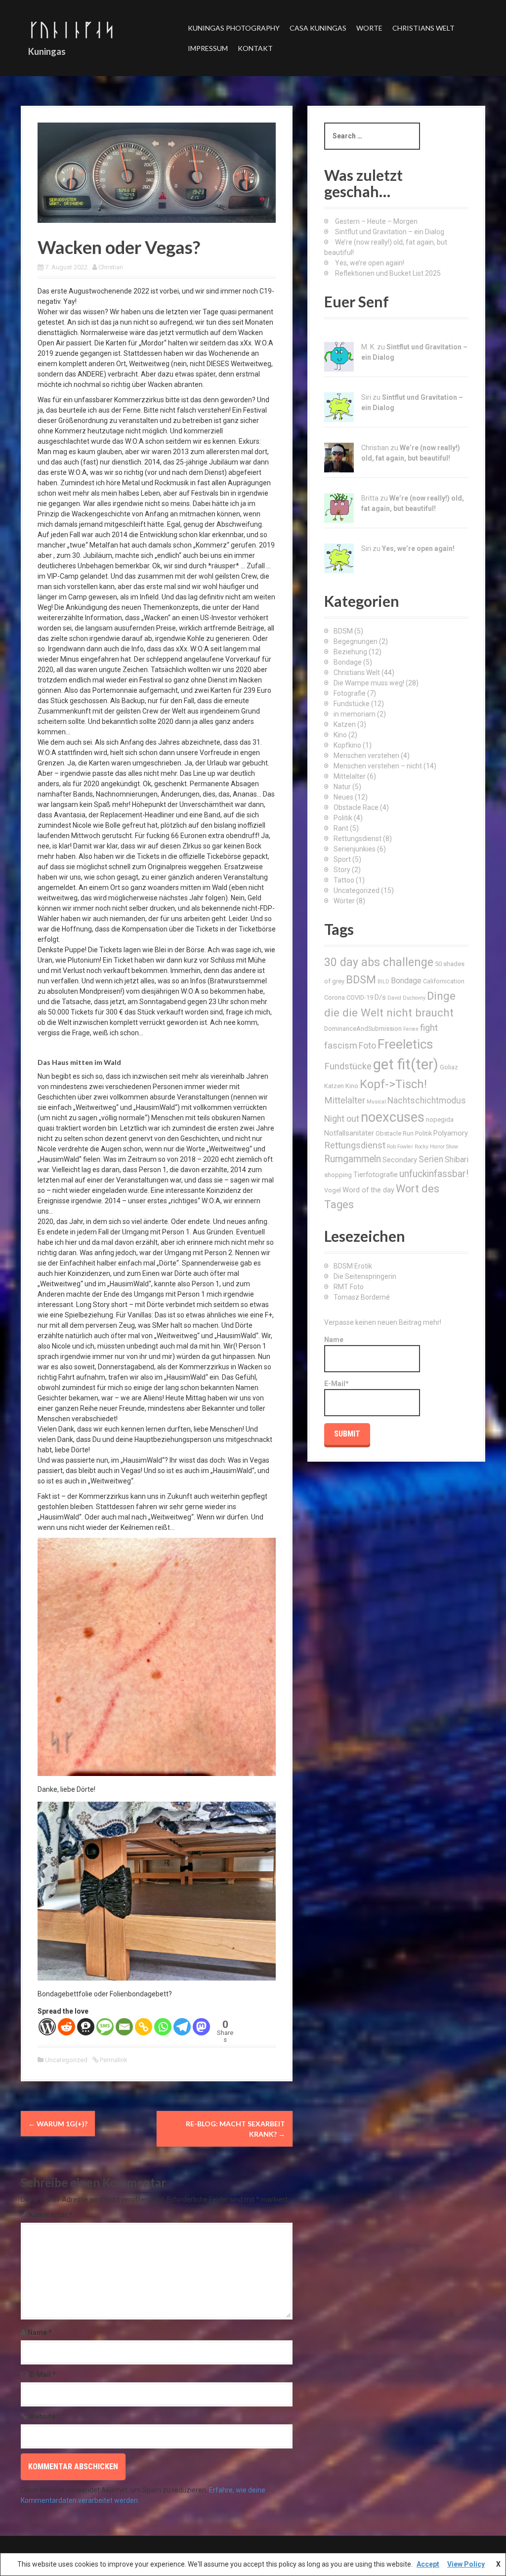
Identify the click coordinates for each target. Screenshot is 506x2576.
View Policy (466, 2564)
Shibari (457, 1160)
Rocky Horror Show (436, 1147)
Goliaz (449, 1067)
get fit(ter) (406, 1064)
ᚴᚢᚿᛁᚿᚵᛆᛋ (72, 29)
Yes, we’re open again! (370, 263)
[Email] (124, 2027)
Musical (376, 1102)
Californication (444, 981)
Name (40, 2332)
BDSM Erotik (353, 1266)
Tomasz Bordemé (362, 1297)
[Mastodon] (201, 2027)
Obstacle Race (356, 807)
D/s (380, 997)
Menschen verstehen (366, 756)
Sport (342, 859)
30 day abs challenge (379, 962)
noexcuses (393, 1117)
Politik (343, 818)
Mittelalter (350, 776)
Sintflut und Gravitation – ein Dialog (390, 232)
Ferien (411, 1029)
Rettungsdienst (358, 839)
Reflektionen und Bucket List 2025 (388, 273)
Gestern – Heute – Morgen (376, 221)
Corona (335, 997)
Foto (367, 1046)
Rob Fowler (400, 1147)
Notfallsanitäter (349, 1133)
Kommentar (51, 2215)
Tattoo (344, 880)
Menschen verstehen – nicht (378, 766)
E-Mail (43, 2374)
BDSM (343, 631)
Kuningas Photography (234, 28)
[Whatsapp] (163, 2027)
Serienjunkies (355, 849)
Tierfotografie (376, 1175)
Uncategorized (66, 2060)
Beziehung (350, 652)
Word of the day (368, 1190)
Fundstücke (352, 704)
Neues (343, 797)
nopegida (440, 1119)
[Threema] (86, 2027)
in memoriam (355, 714)
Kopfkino (347, 745)
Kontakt (255, 48)
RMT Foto (349, 1287)
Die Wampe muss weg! (369, 683)
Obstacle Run (395, 1133)
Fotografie (350, 693)
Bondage (348, 662)
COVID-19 (360, 997)
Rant (341, 828)
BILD (383, 982)
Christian (111, 267)
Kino (340, 735)
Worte (369, 28)
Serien (431, 1159)
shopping (338, 1175)
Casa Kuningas (318, 28)
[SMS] (105, 2027)
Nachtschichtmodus (427, 1100)
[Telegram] (182, 2027)
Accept (428, 2564)
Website (42, 2416)
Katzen (345, 724)
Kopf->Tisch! (393, 1084)
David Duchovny (406, 998)
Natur (342, 787)
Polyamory (451, 1133)
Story (342, 870)
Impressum (208, 48)
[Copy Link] (144, 2027)
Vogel (333, 1190)
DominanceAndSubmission (363, 1029)
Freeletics (405, 1044)
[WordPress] (47, 2027)
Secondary (400, 1160)
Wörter (344, 901)
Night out (342, 1119)
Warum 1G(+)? (58, 2124)
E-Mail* (337, 1384)
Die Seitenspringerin (365, 1276)
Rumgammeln (353, 1159)
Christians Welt (423, 28)
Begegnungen (356, 641)
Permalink (113, 2060)
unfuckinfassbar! (434, 1174)
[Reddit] (66, 2027)
